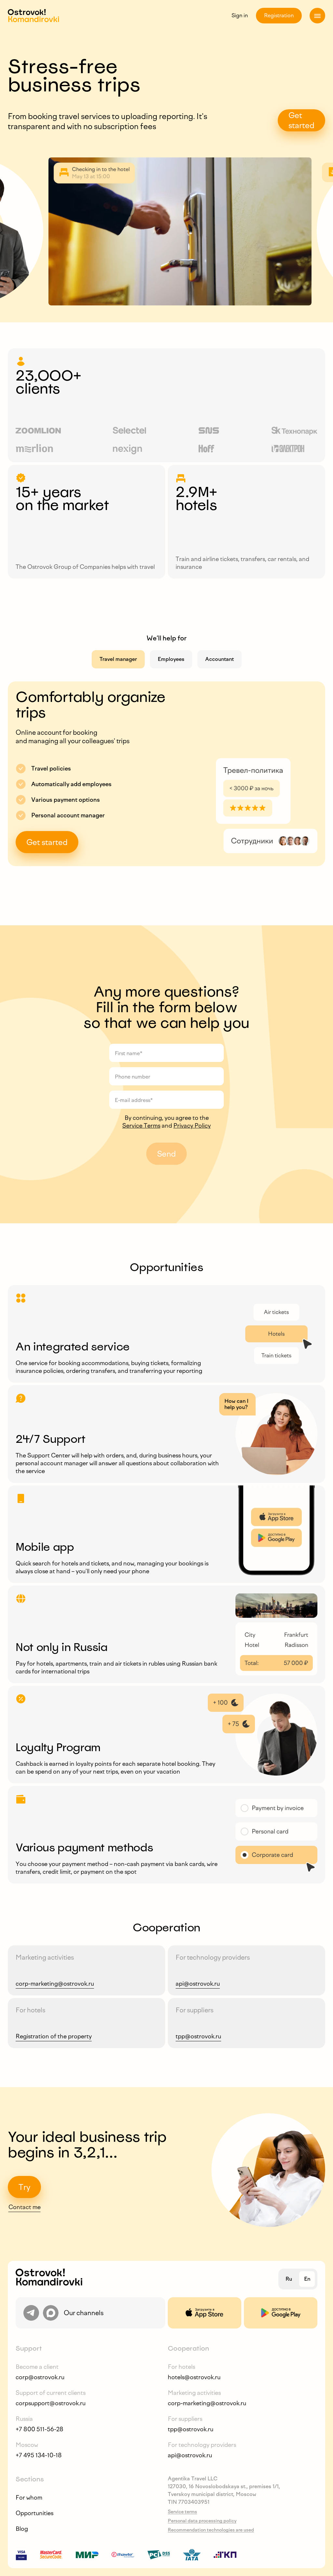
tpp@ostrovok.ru (198, 2036)
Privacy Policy (192, 1126)
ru (289, 2279)
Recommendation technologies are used (211, 2530)
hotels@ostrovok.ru (194, 2377)
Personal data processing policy (202, 2521)
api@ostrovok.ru (198, 1984)
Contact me (25, 2207)
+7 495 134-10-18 (39, 2455)
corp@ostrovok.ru (40, 2377)
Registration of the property (54, 2036)
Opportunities (34, 2513)
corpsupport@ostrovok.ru (51, 2403)
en (307, 2279)
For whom (29, 2498)
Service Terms (141, 1126)
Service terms (182, 2512)
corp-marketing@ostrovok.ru (55, 1984)
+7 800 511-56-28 (40, 2429)
